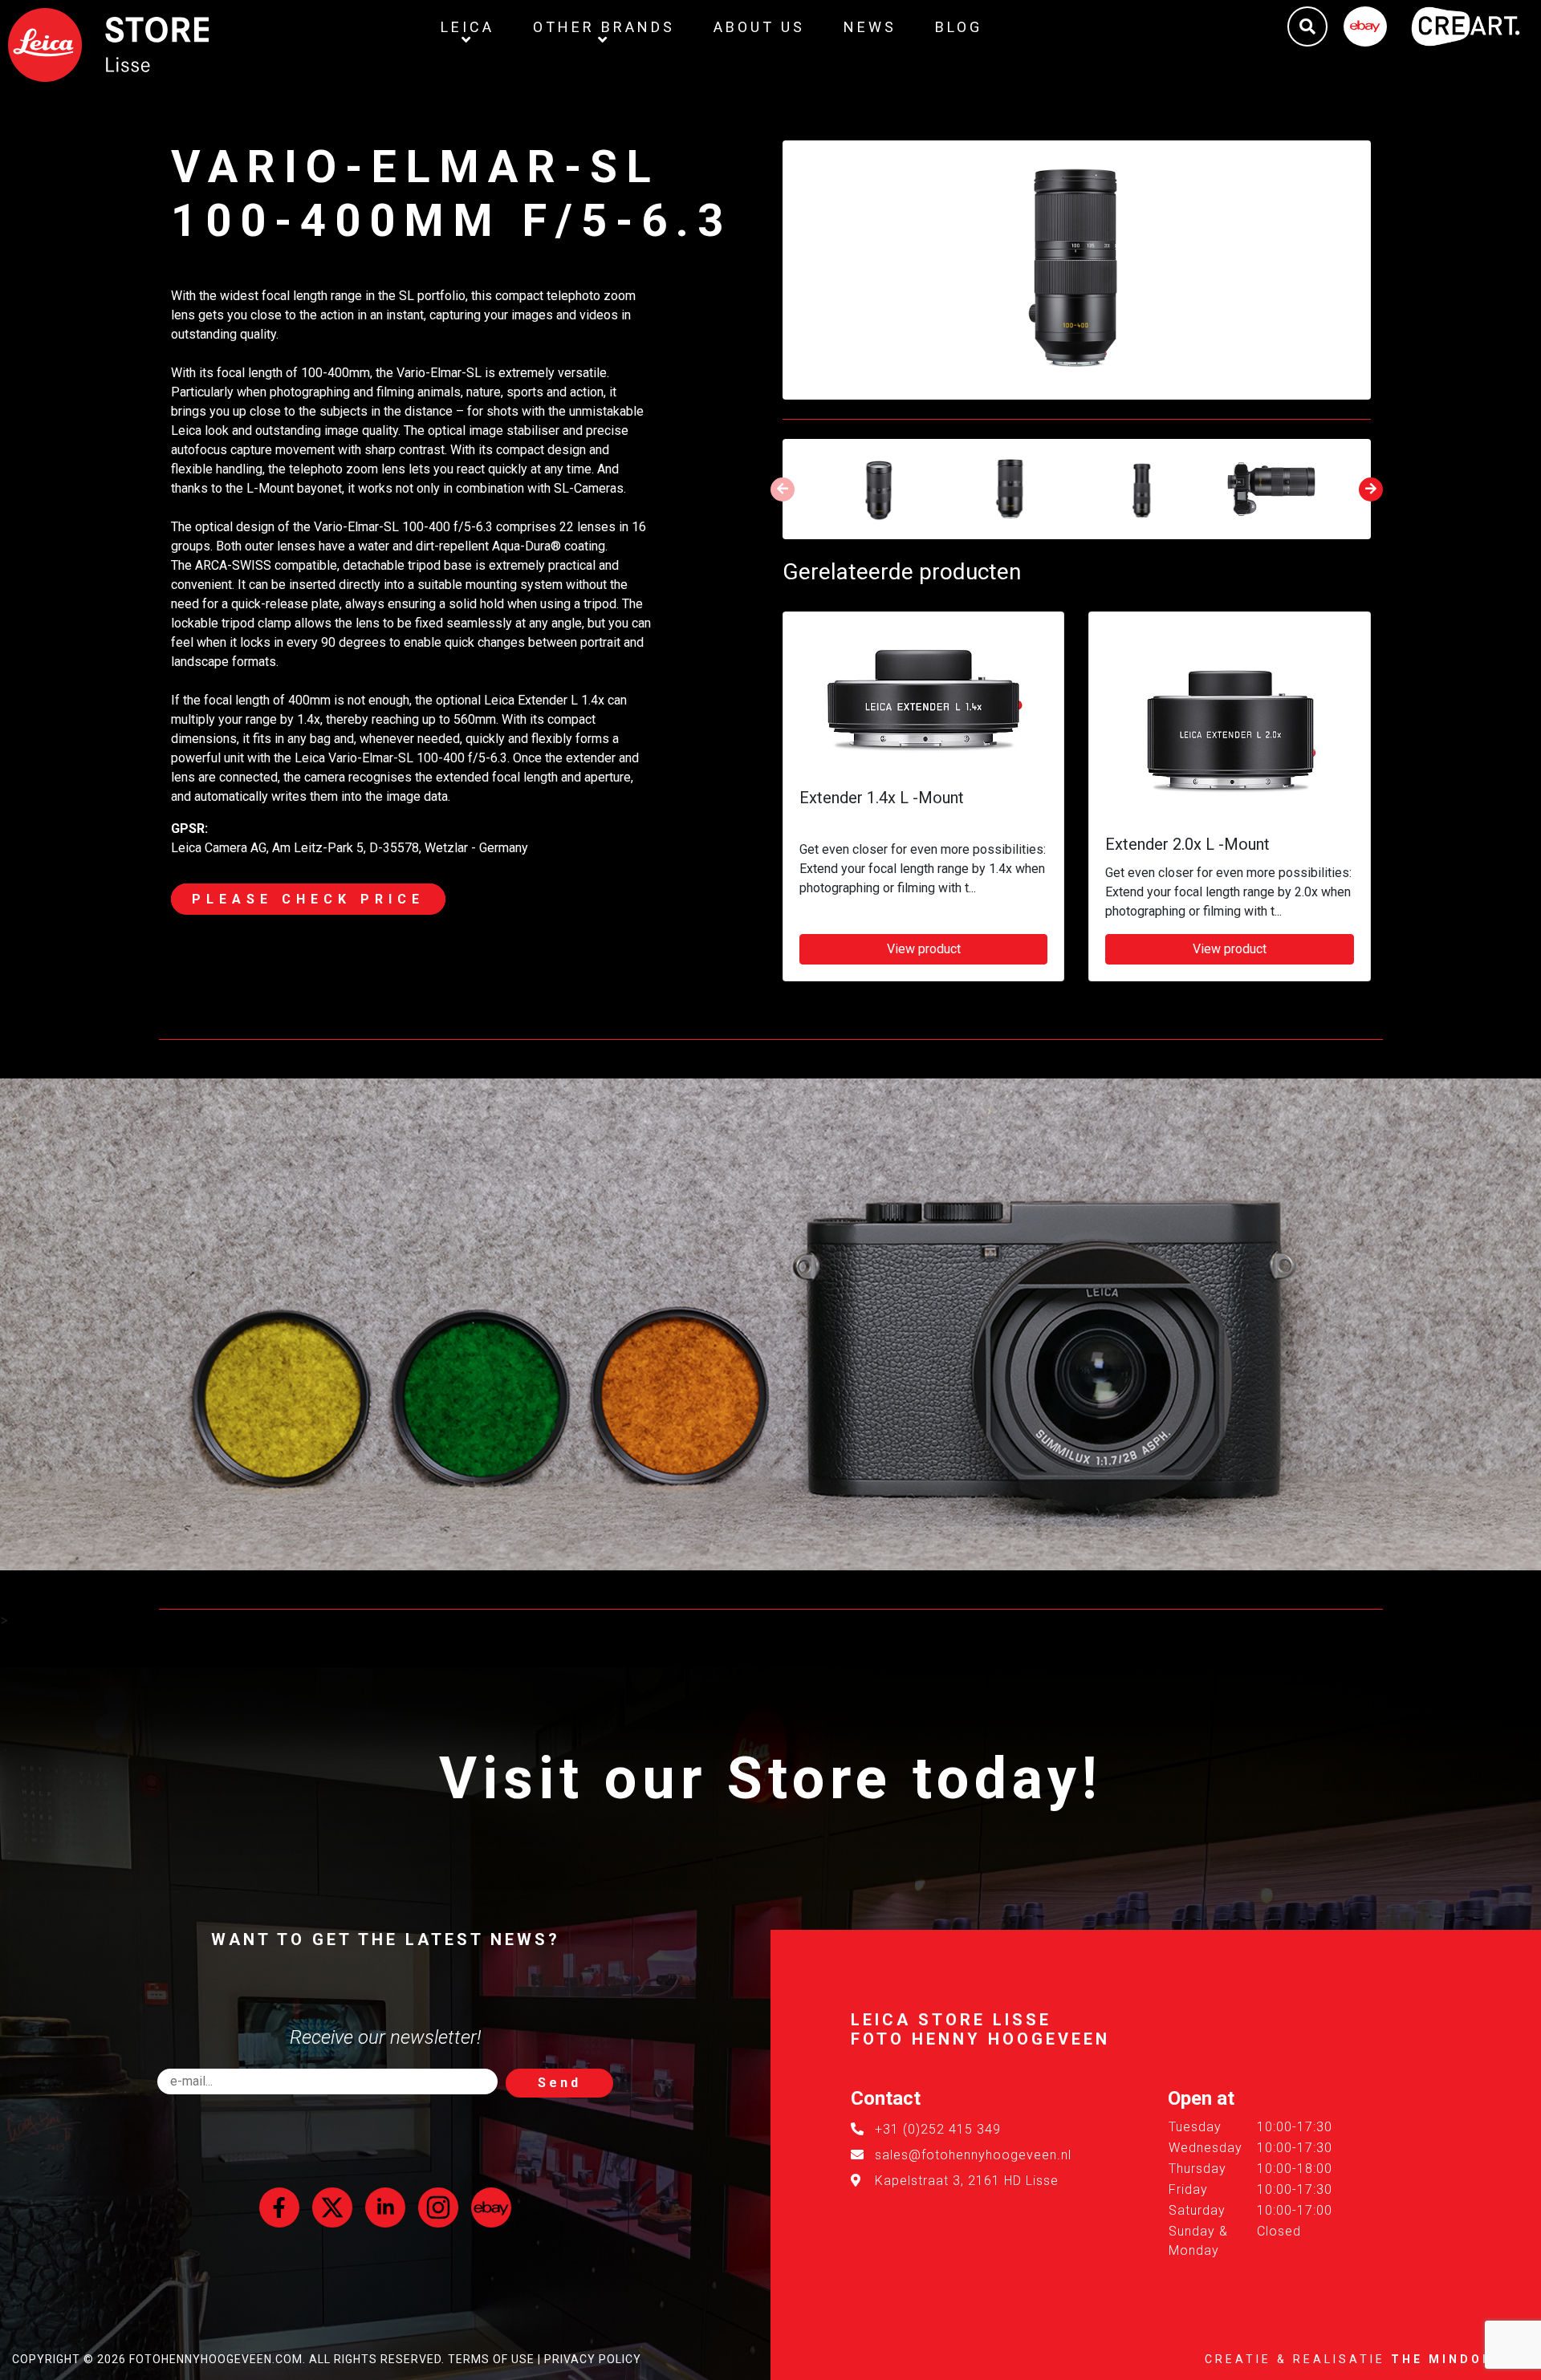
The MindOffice (1460, 2359)
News (870, 27)
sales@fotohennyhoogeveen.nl (973, 2155)
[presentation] (783, 489)
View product (924, 949)
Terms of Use (491, 2359)
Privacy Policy (593, 2359)
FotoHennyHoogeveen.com (216, 2359)
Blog (959, 27)
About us (759, 27)
